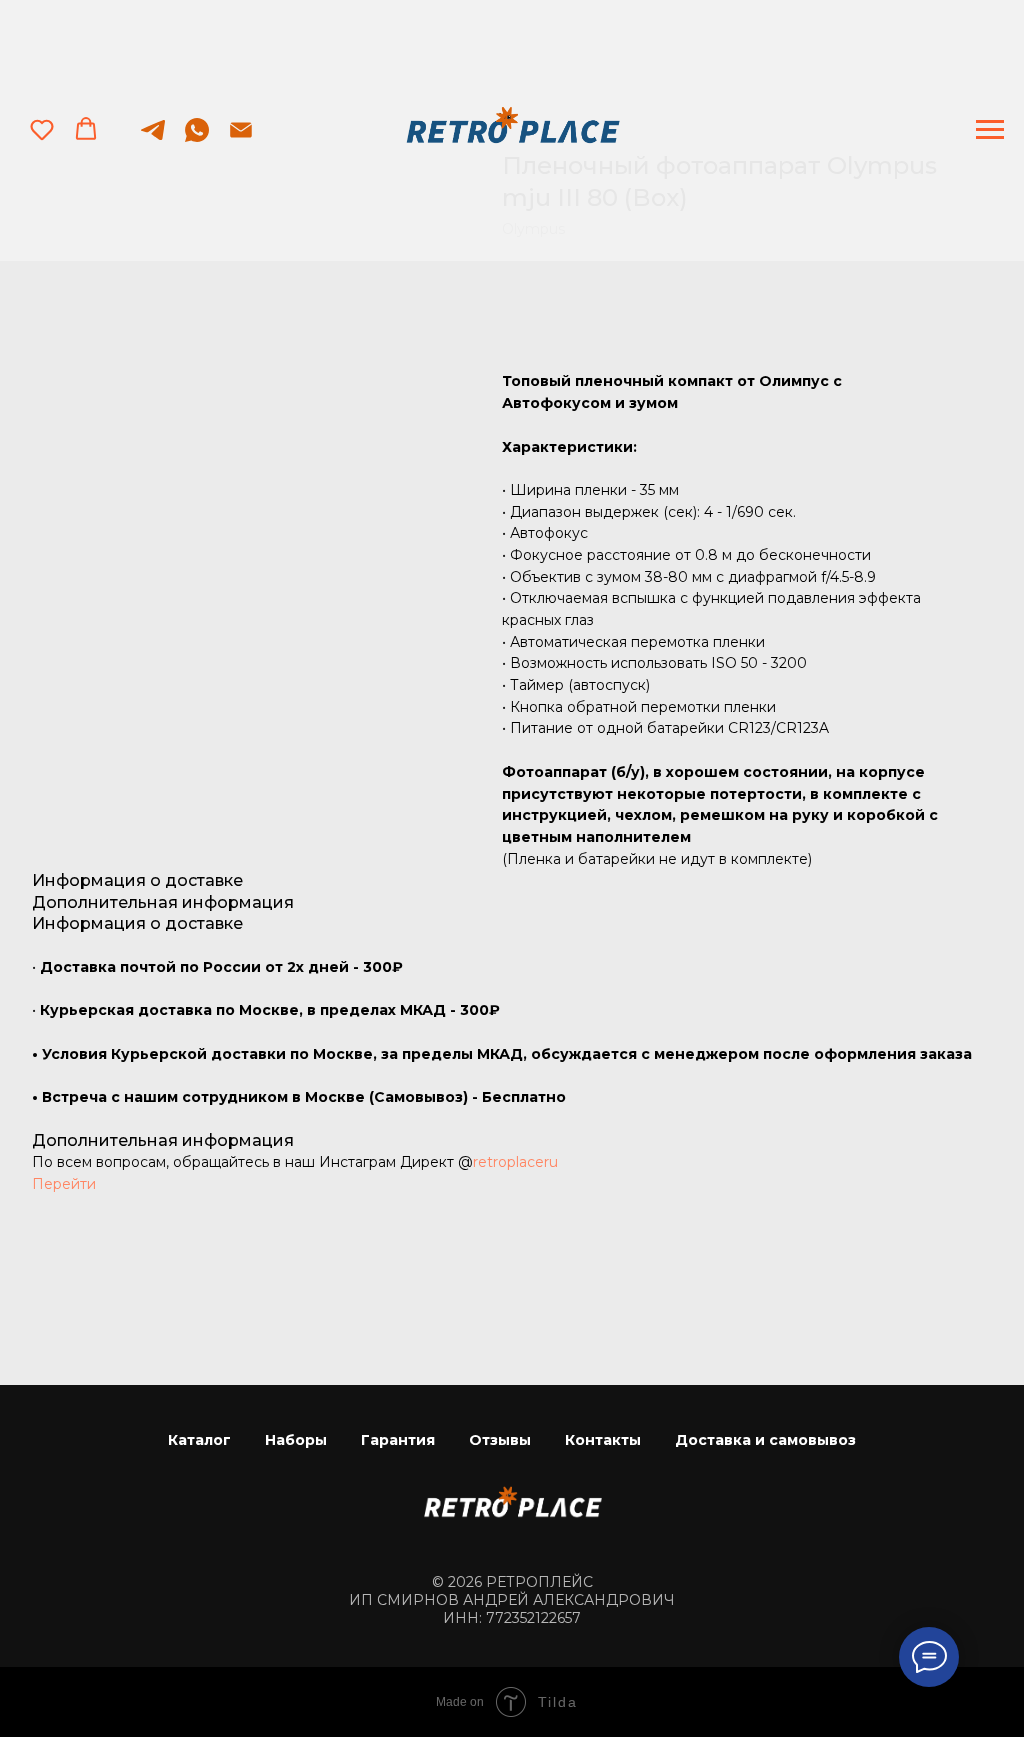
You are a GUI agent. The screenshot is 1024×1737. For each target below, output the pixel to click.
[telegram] (153, 139)
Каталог (199, 1440)
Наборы (296, 1440)
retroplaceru (515, 1162)
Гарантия (398, 1440)
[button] (42, 129)
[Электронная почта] (241, 139)
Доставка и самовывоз (765, 1440)
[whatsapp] (197, 139)
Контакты (603, 1440)
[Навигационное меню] (990, 130)
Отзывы (500, 1440)
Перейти (64, 1184)
